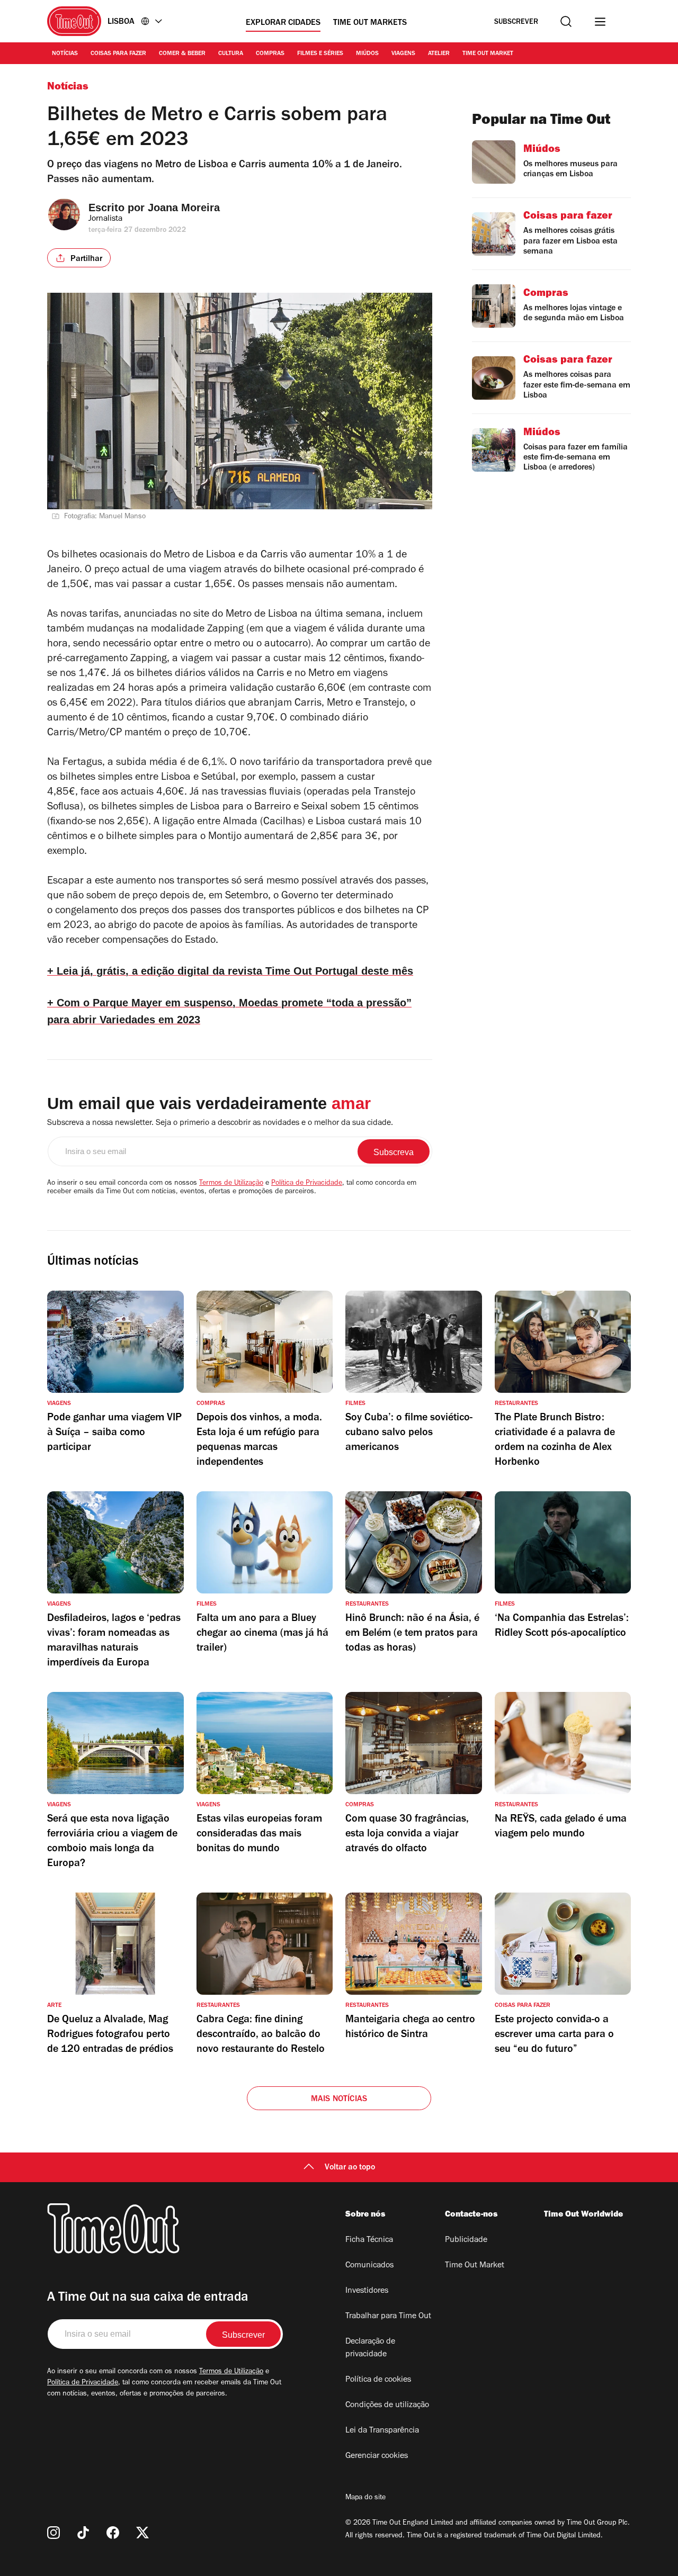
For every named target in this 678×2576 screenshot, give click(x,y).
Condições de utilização (387, 2406)
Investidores (367, 2291)
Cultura (231, 54)
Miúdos (367, 54)
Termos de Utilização (231, 1184)
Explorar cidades (283, 23)
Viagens (403, 54)
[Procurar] (566, 21)
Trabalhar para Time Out (388, 2317)
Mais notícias (339, 2100)
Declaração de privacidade (370, 2348)
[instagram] (53, 2533)
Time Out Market (488, 54)
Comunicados (369, 2266)
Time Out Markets (370, 23)
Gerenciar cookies (377, 2456)
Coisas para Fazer (118, 54)
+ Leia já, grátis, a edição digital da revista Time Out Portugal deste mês (230, 971)
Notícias (65, 54)
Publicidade (466, 2240)
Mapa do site (365, 2498)
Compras (270, 54)
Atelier (439, 54)
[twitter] (142, 2533)
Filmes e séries (320, 54)
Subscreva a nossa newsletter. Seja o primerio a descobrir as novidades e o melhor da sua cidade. (220, 1123)
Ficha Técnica (369, 2240)
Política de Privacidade (307, 1184)
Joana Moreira (184, 208)
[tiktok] (83, 2533)
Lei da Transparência (382, 2431)
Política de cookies (378, 2380)
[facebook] (113, 2533)
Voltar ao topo (350, 2168)
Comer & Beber (182, 54)
